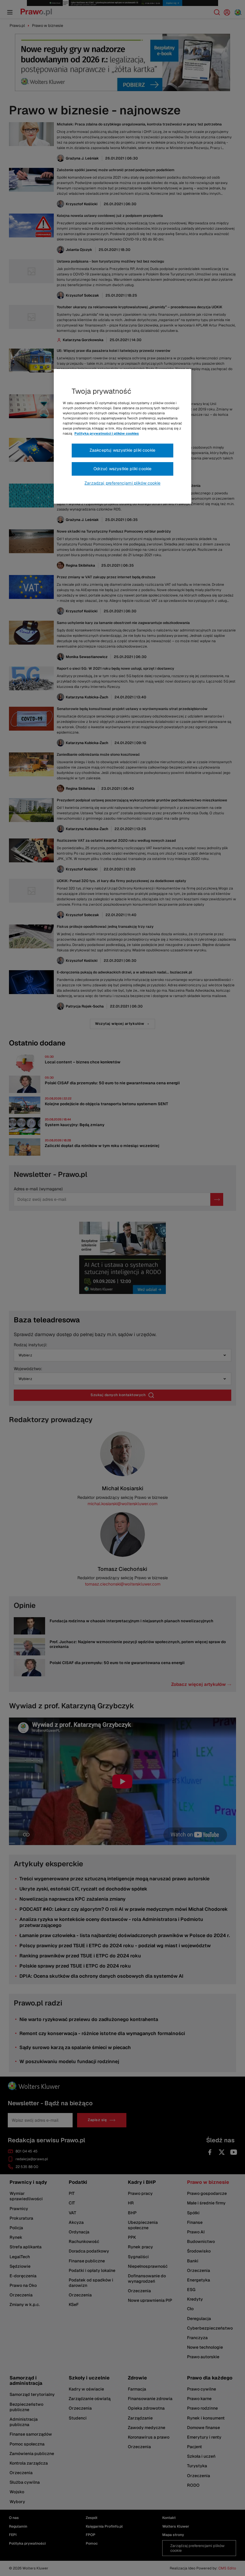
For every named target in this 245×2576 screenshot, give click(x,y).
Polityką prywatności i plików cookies (107, 433)
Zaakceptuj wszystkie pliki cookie (122, 450)
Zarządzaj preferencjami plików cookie (122, 483)
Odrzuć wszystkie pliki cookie (123, 469)
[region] (122, 436)
